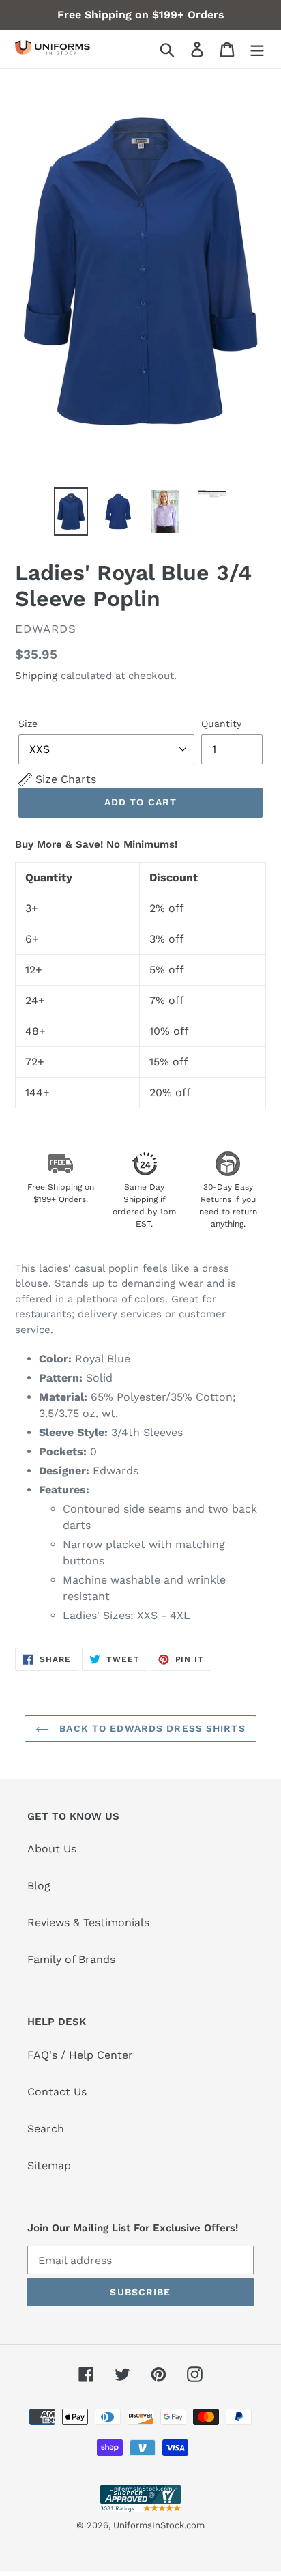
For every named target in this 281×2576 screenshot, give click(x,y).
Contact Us (57, 2092)
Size (28, 724)
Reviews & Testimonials (88, 1922)
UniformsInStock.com (159, 2525)
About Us (52, 1849)
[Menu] (257, 49)
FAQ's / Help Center (80, 2055)
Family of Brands (71, 1959)
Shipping (36, 676)
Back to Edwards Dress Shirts (150, 1728)
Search (46, 2129)
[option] (71, 512)
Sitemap (49, 2165)
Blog (39, 1886)
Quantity (221, 724)
